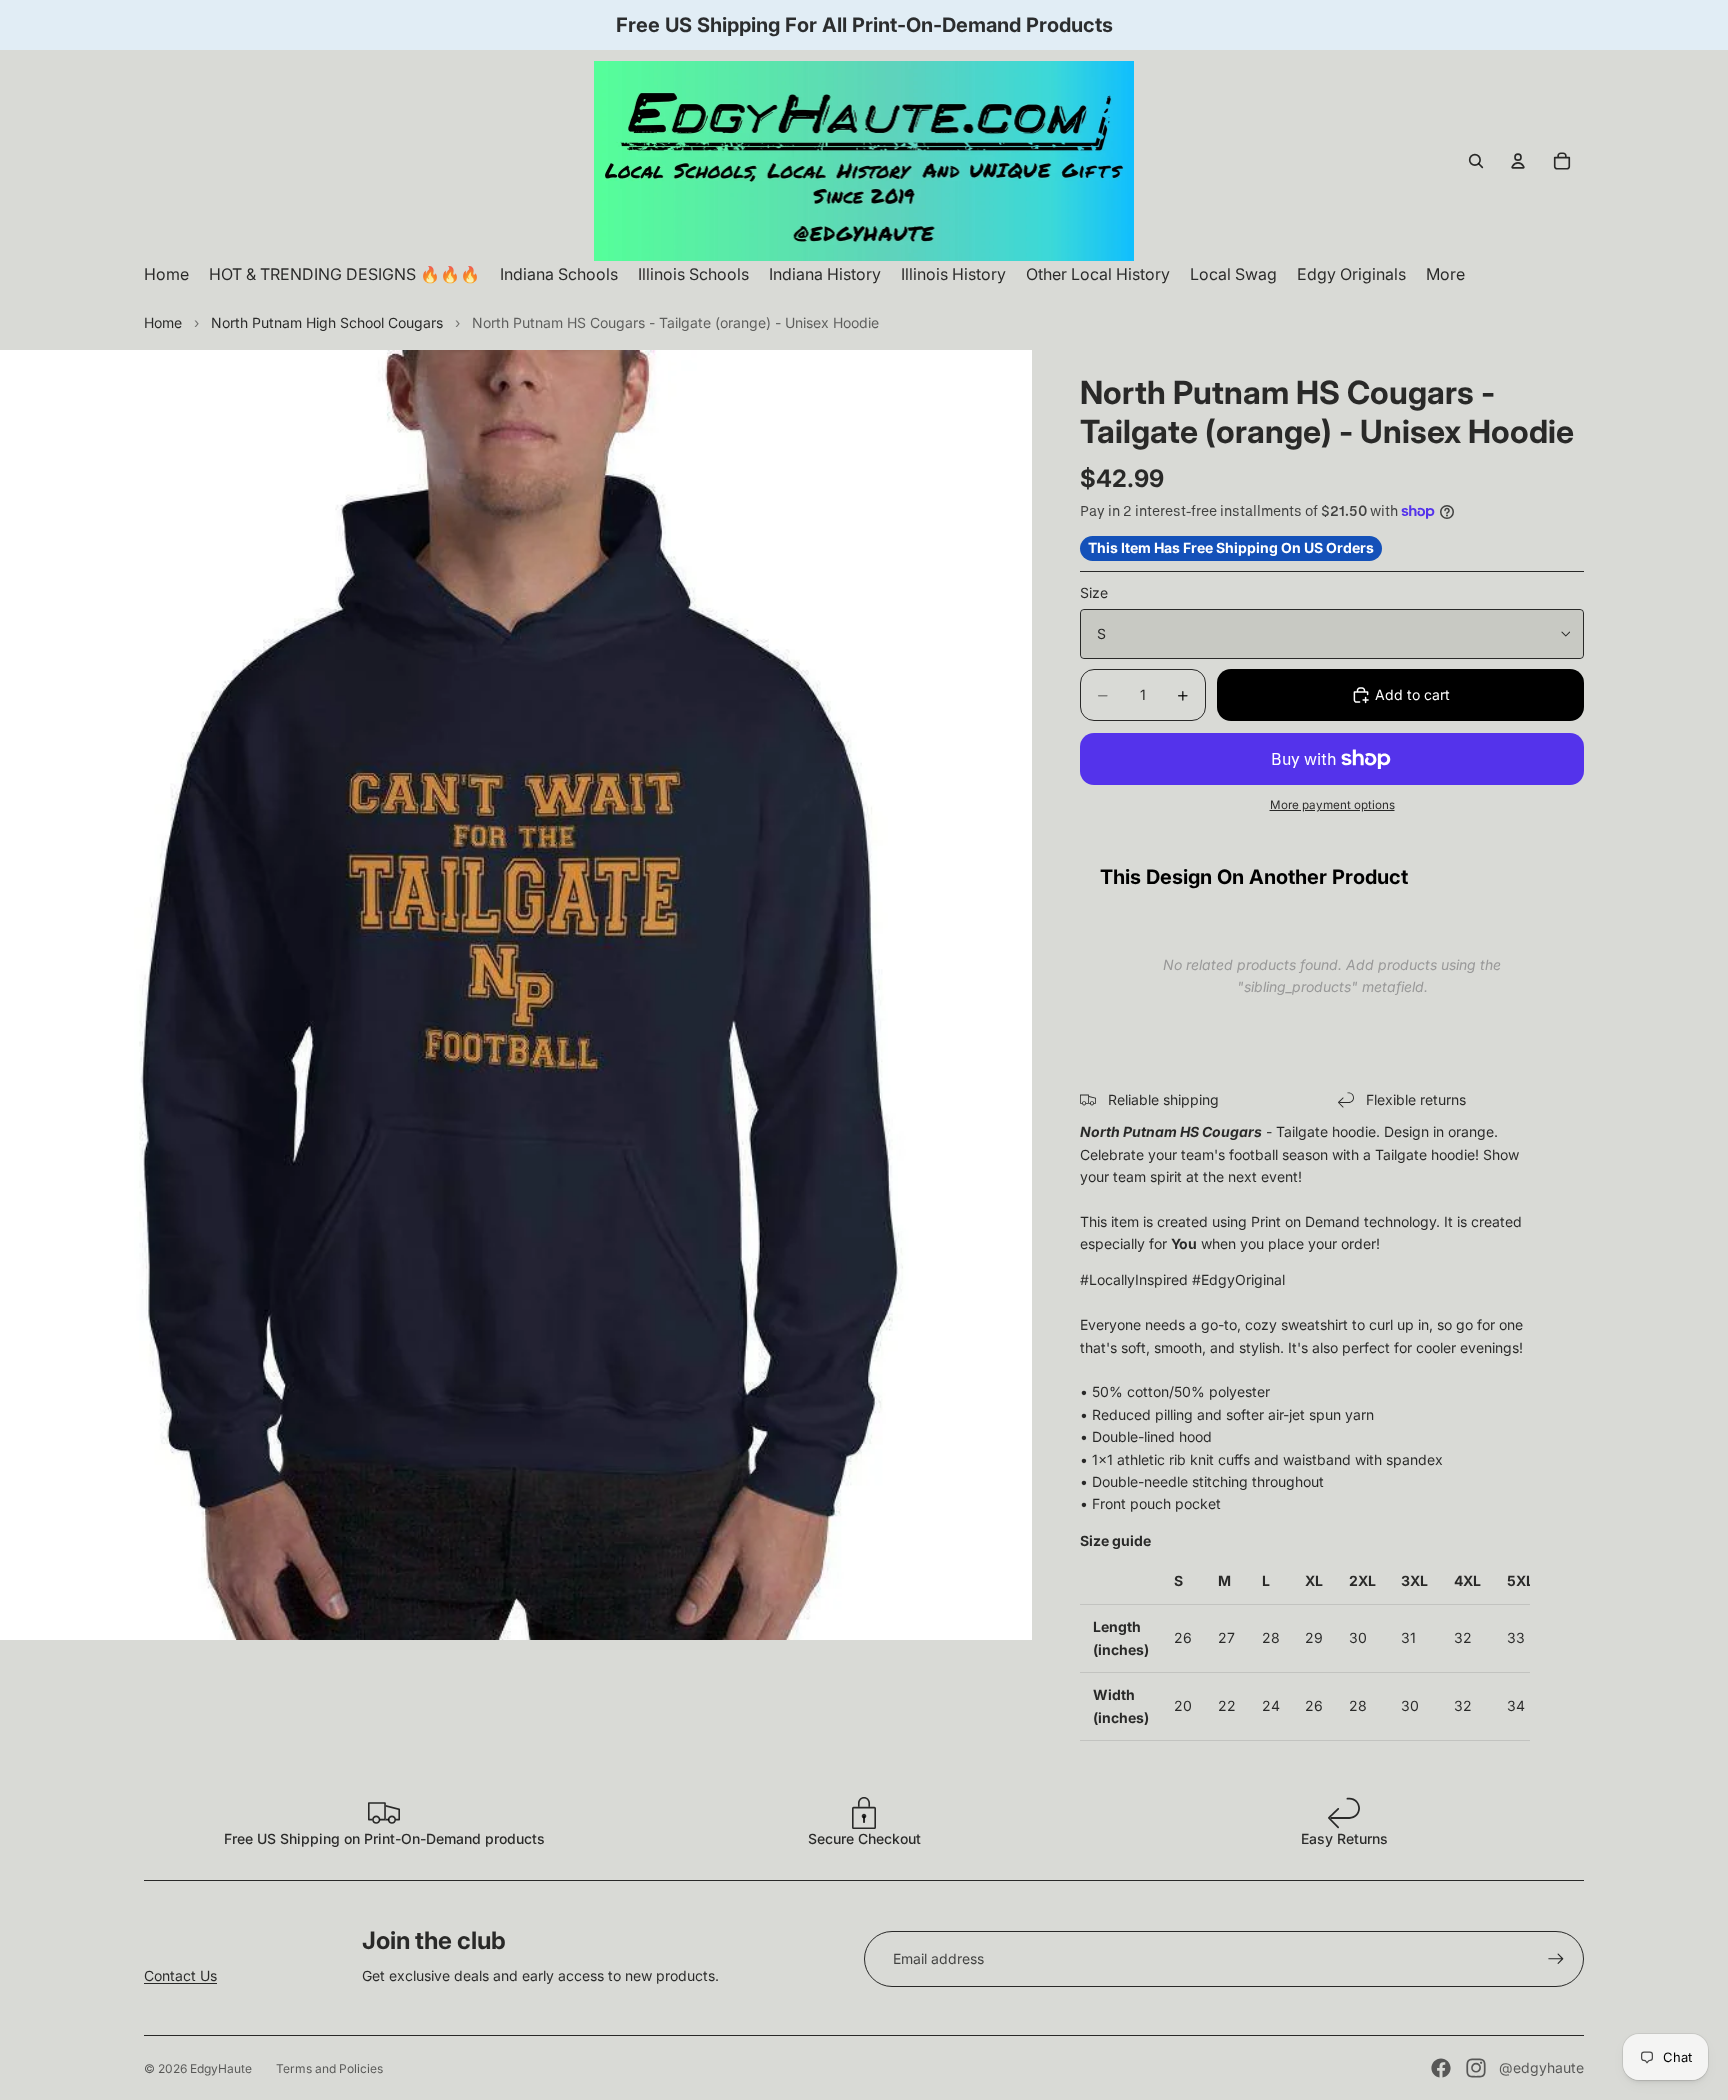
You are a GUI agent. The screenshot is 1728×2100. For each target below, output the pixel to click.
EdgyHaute (221, 2068)
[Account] (1518, 161)
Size (1094, 592)
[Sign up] (1556, 1959)
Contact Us (180, 1975)
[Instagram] (1476, 2068)
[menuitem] (1445, 274)
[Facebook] (1441, 2068)
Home (163, 322)
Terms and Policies (329, 2068)
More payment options (1332, 805)
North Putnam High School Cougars (327, 322)
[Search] (1476, 161)
